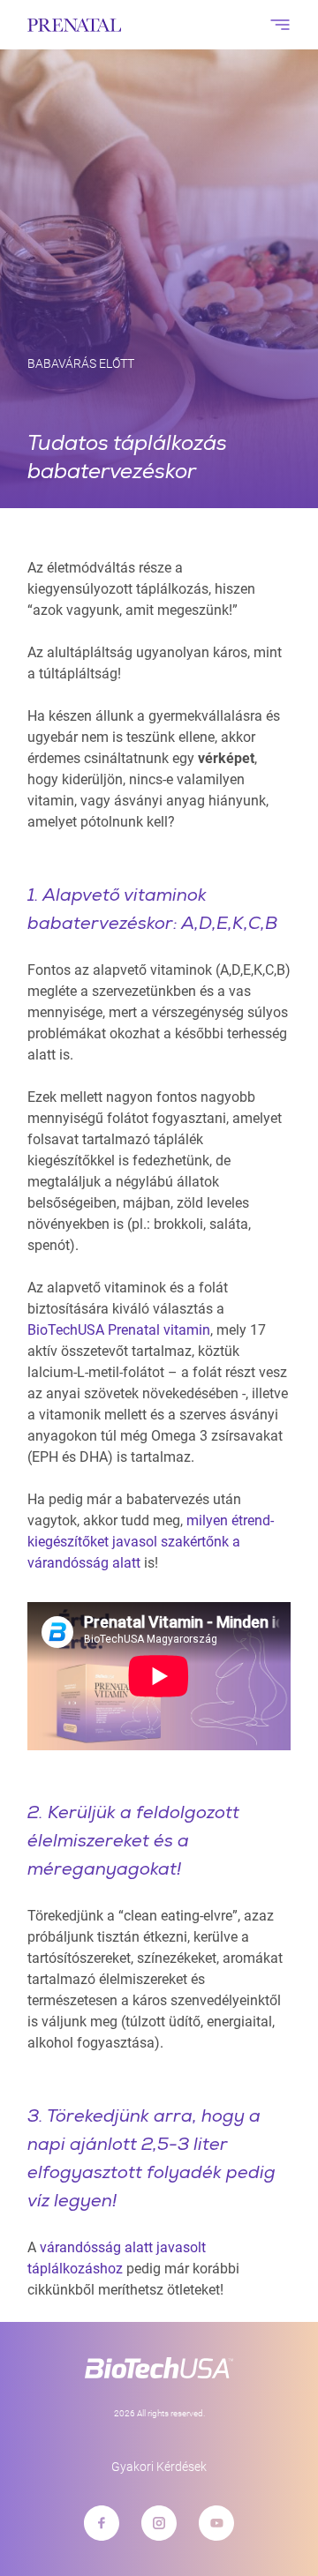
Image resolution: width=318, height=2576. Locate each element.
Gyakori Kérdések (159, 2467)
